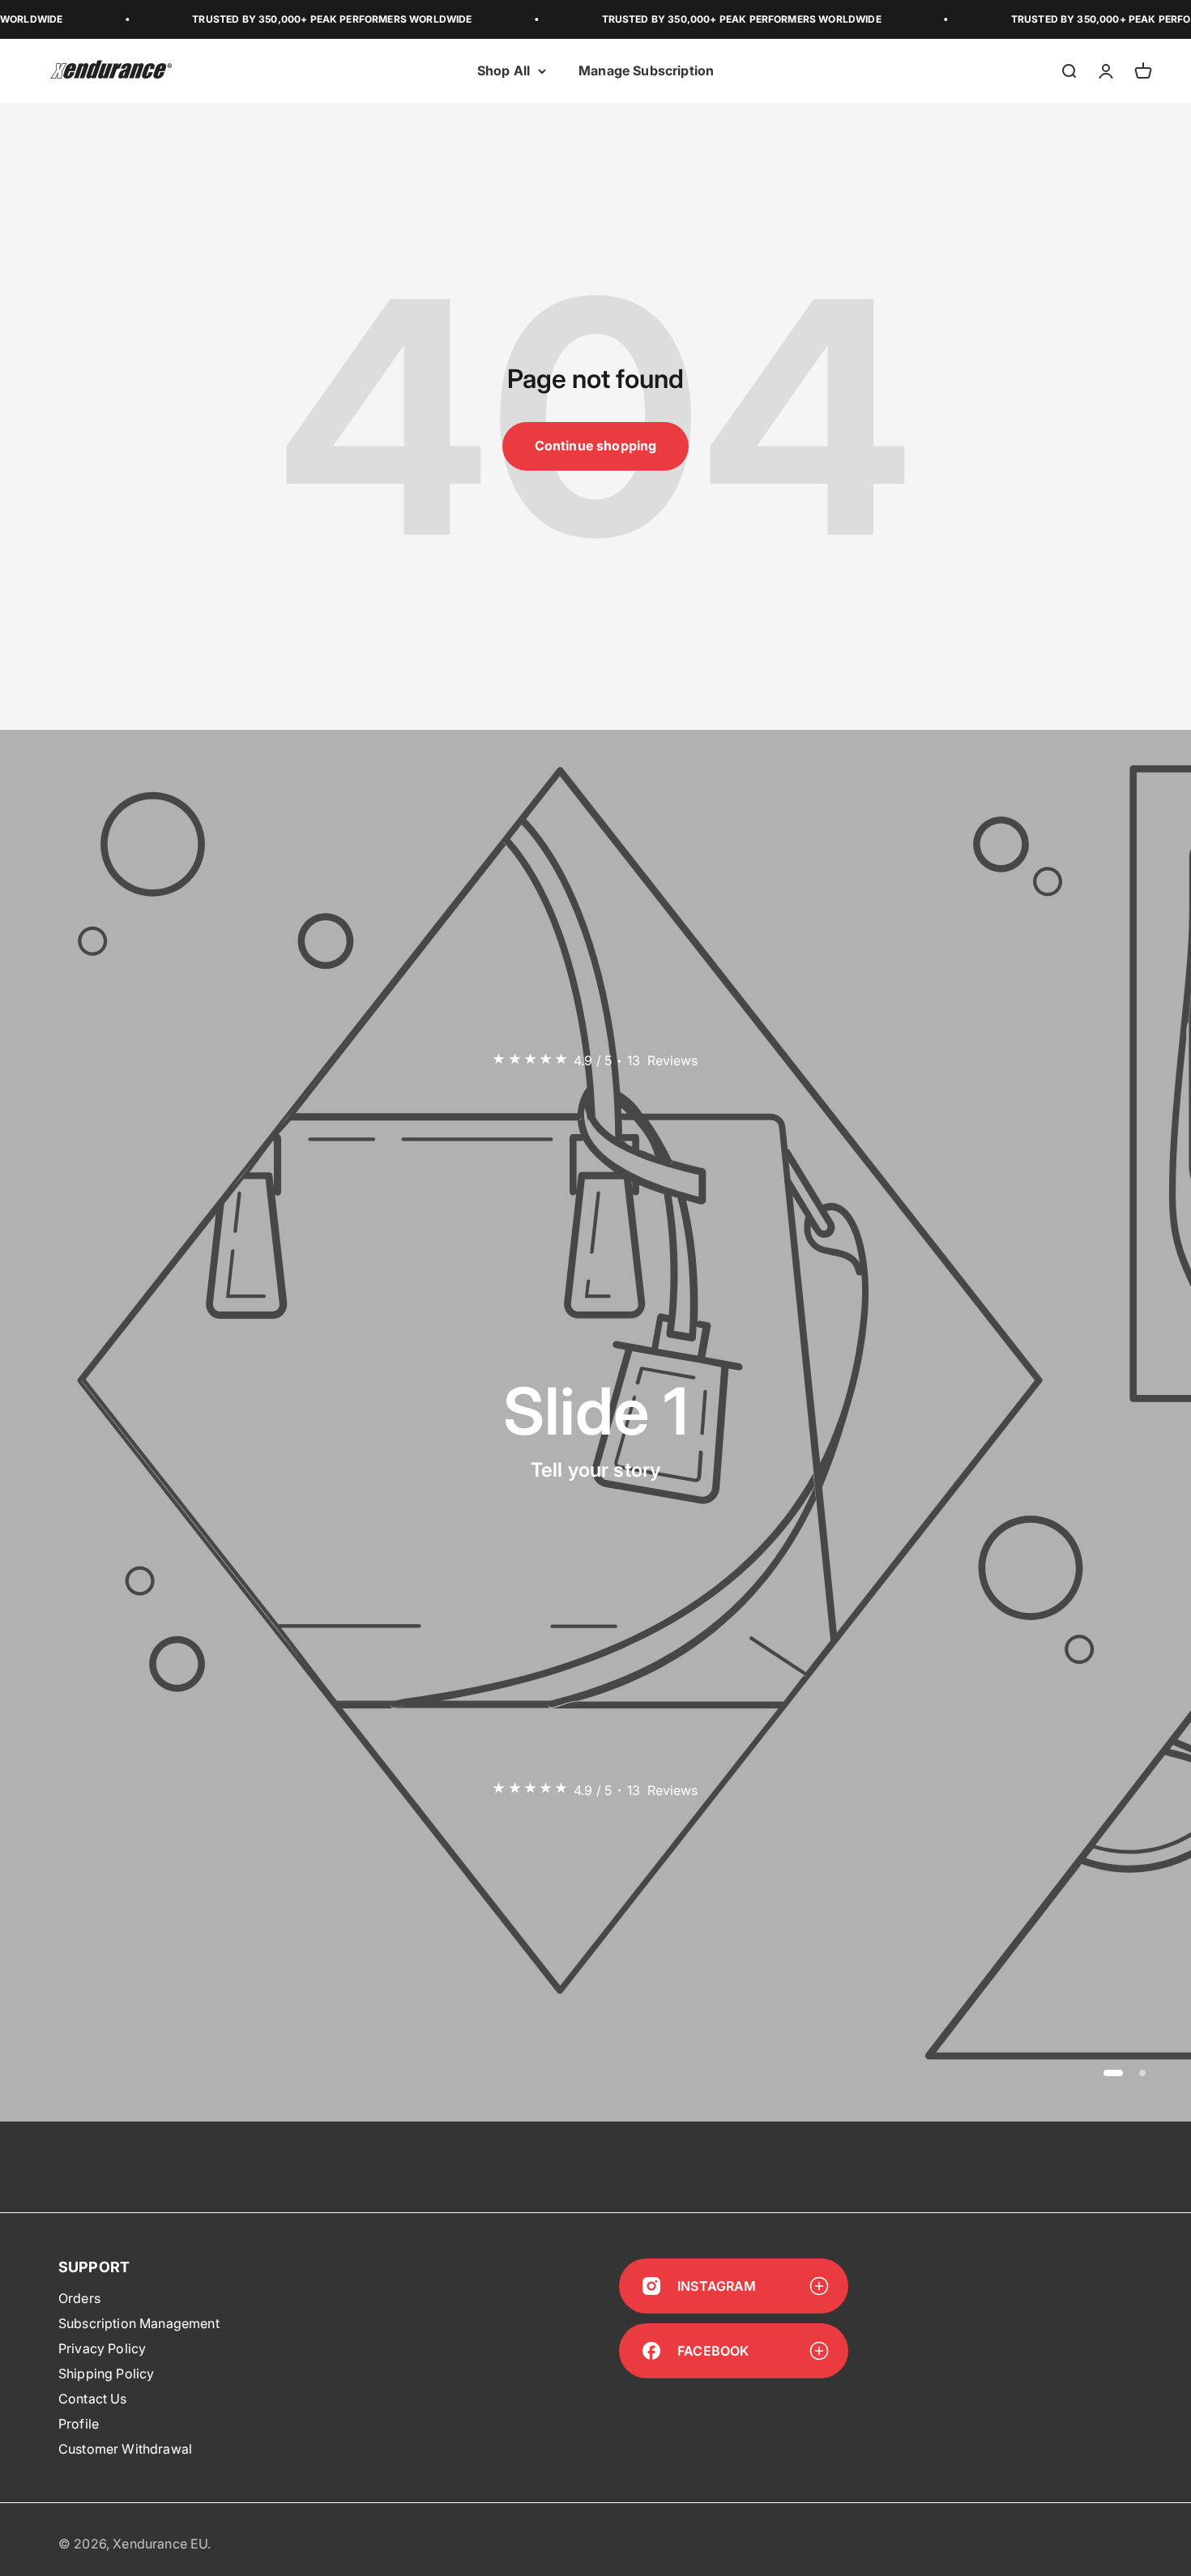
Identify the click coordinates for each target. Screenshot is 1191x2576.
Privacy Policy (102, 2348)
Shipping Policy (106, 2373)
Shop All (504, 70)
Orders (79, 2298)
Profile (79, 2424)
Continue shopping (596, 446)
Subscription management (139, 2323)
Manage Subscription (646, 70)
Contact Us (93, 2399)
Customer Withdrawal (125, 2449)
